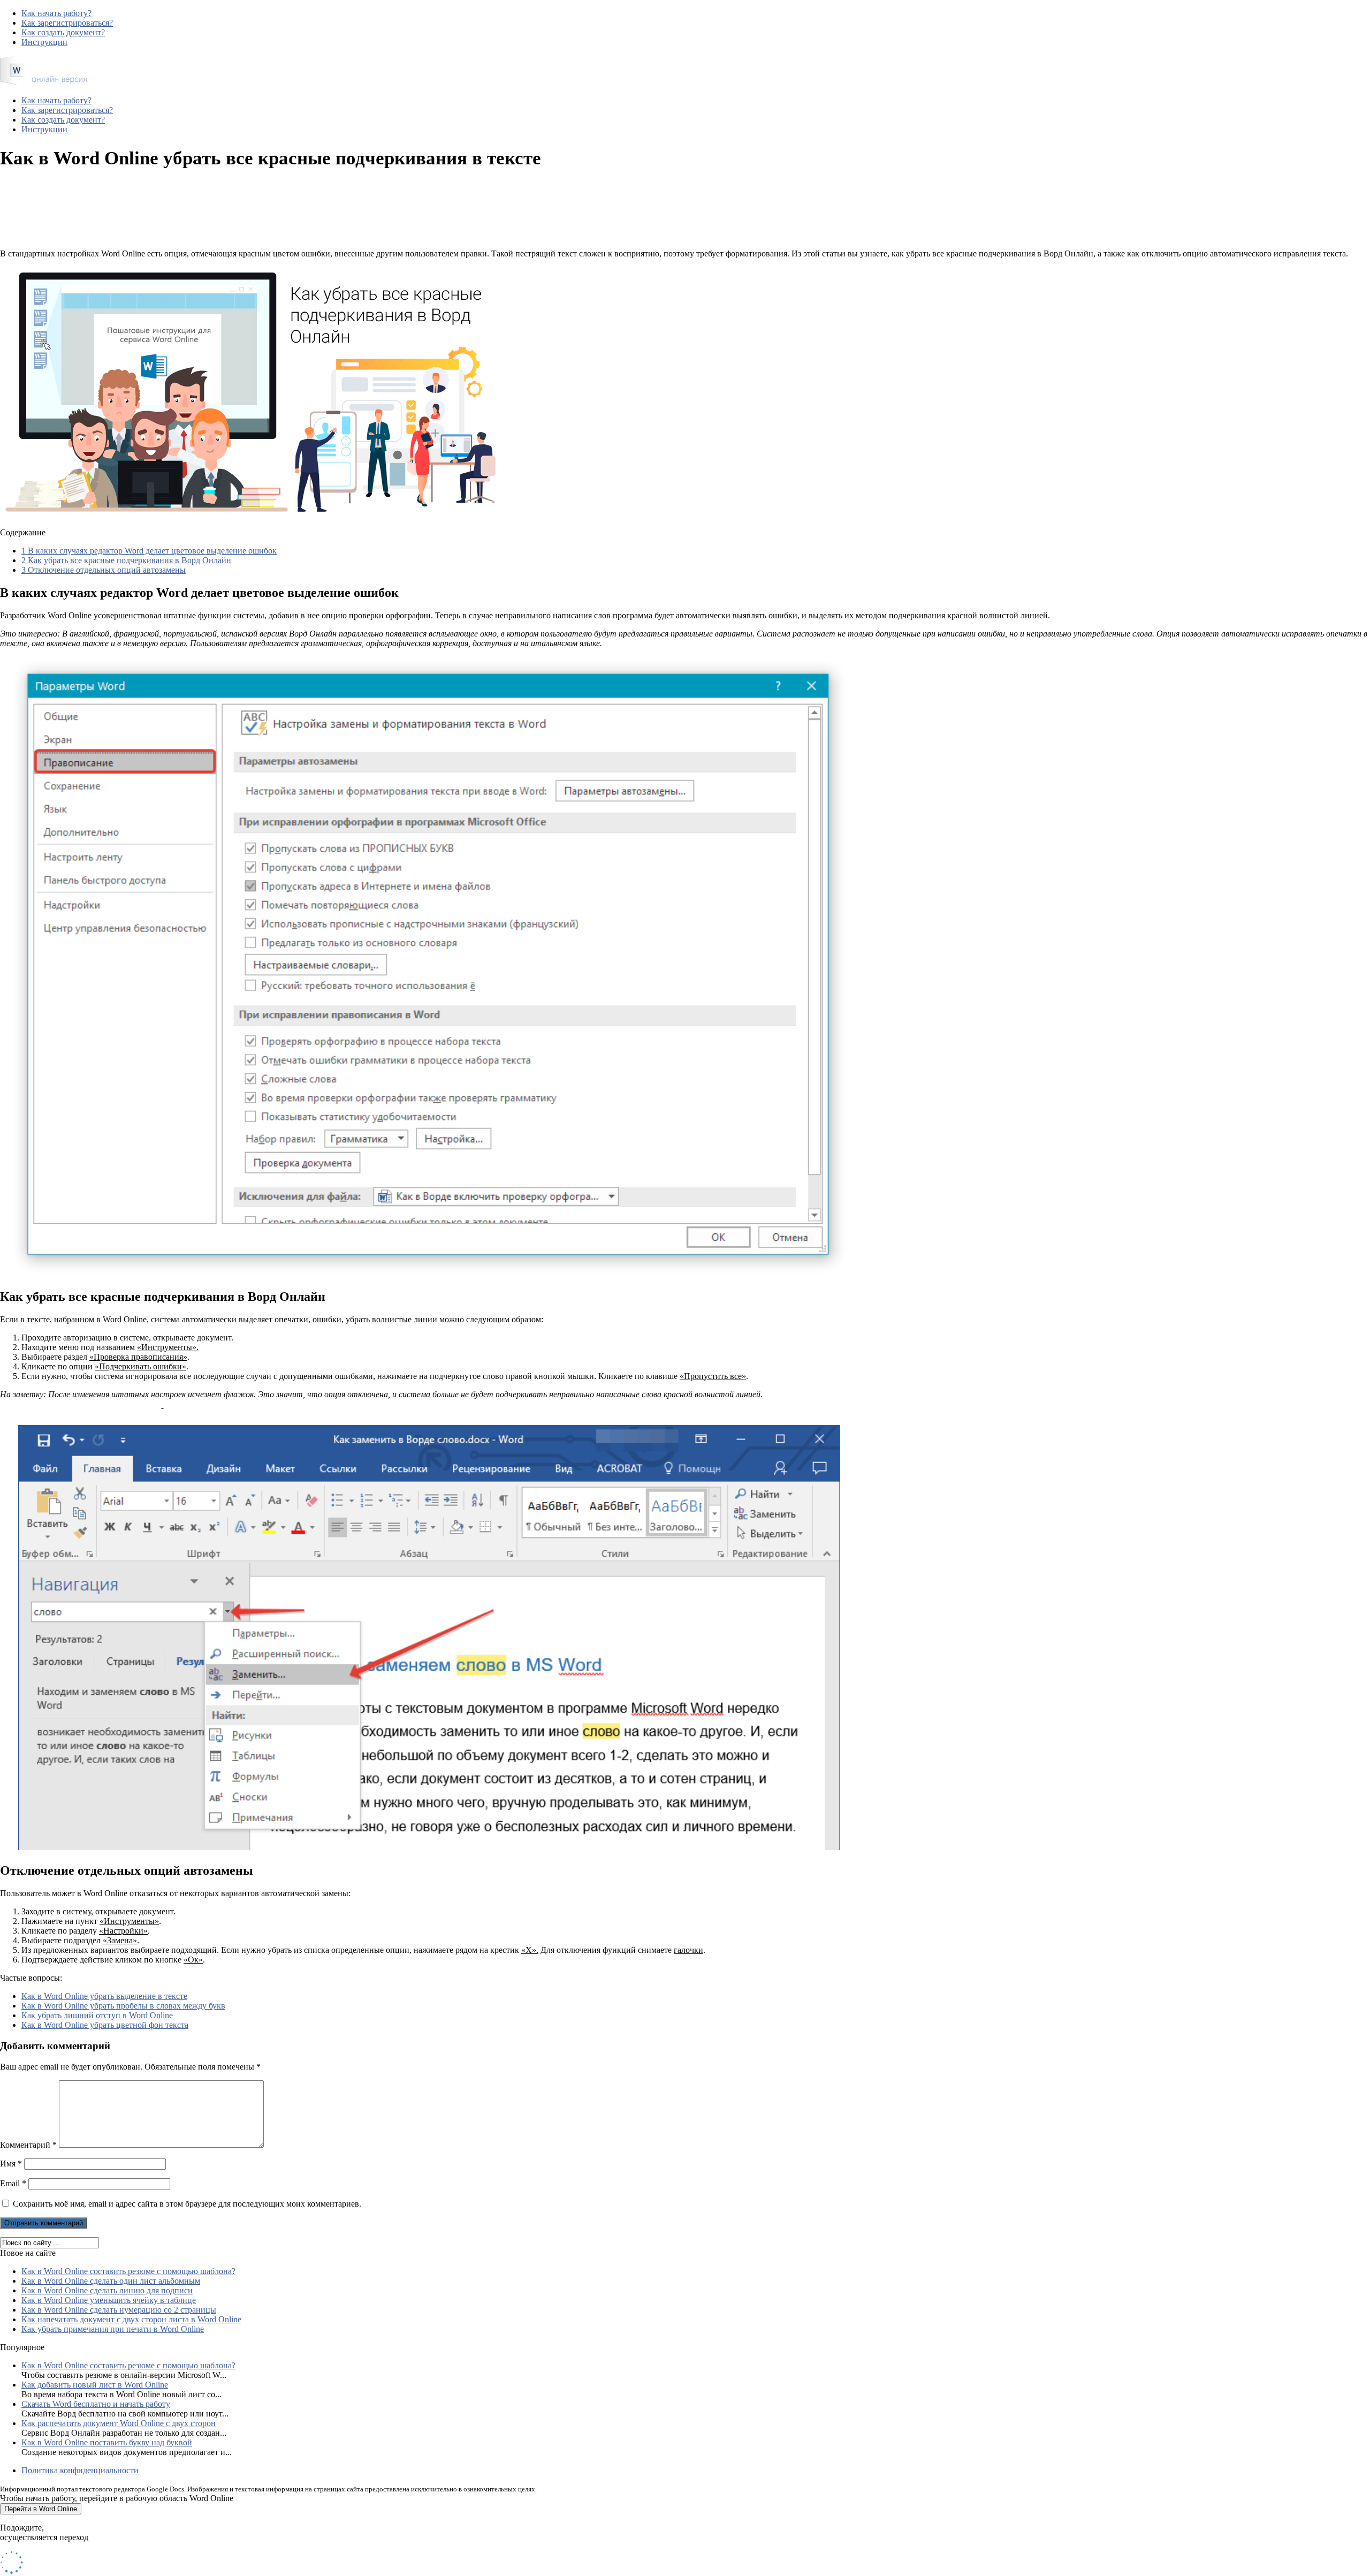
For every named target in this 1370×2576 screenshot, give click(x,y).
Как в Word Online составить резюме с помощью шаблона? (128, 2271)
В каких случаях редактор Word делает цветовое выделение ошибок (149, 551)
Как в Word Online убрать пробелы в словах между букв (123, 2006)
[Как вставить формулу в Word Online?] (43, 82)
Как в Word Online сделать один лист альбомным (111, 2281)
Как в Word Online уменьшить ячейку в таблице (109, 2300)
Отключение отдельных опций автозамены (104, 570)
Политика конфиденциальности (80, 2470)
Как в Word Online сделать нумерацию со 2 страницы (119, 2310)
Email (13, 2183)
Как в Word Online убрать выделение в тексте (104, 1996)
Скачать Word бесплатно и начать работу (96, 2404)
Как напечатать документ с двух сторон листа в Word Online (131, 2319)
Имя (11, 2164)
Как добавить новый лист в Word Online (95, 2385)
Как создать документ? (63, 32)
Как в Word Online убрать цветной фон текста (105, 2025)
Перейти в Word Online (41, 2509)
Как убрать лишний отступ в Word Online (97, 2015)
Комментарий (28, 2145)
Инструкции (44, 42)
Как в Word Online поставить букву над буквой (107, 2442)
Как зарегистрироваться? (67, 23)
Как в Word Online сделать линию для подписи (107, 2290)
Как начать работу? (56, 13)
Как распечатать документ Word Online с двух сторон (119, 2423)
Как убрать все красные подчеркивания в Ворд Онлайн (126, 560)
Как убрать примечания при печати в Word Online (113, 2329)
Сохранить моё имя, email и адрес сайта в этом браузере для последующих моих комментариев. (187, 2204)
